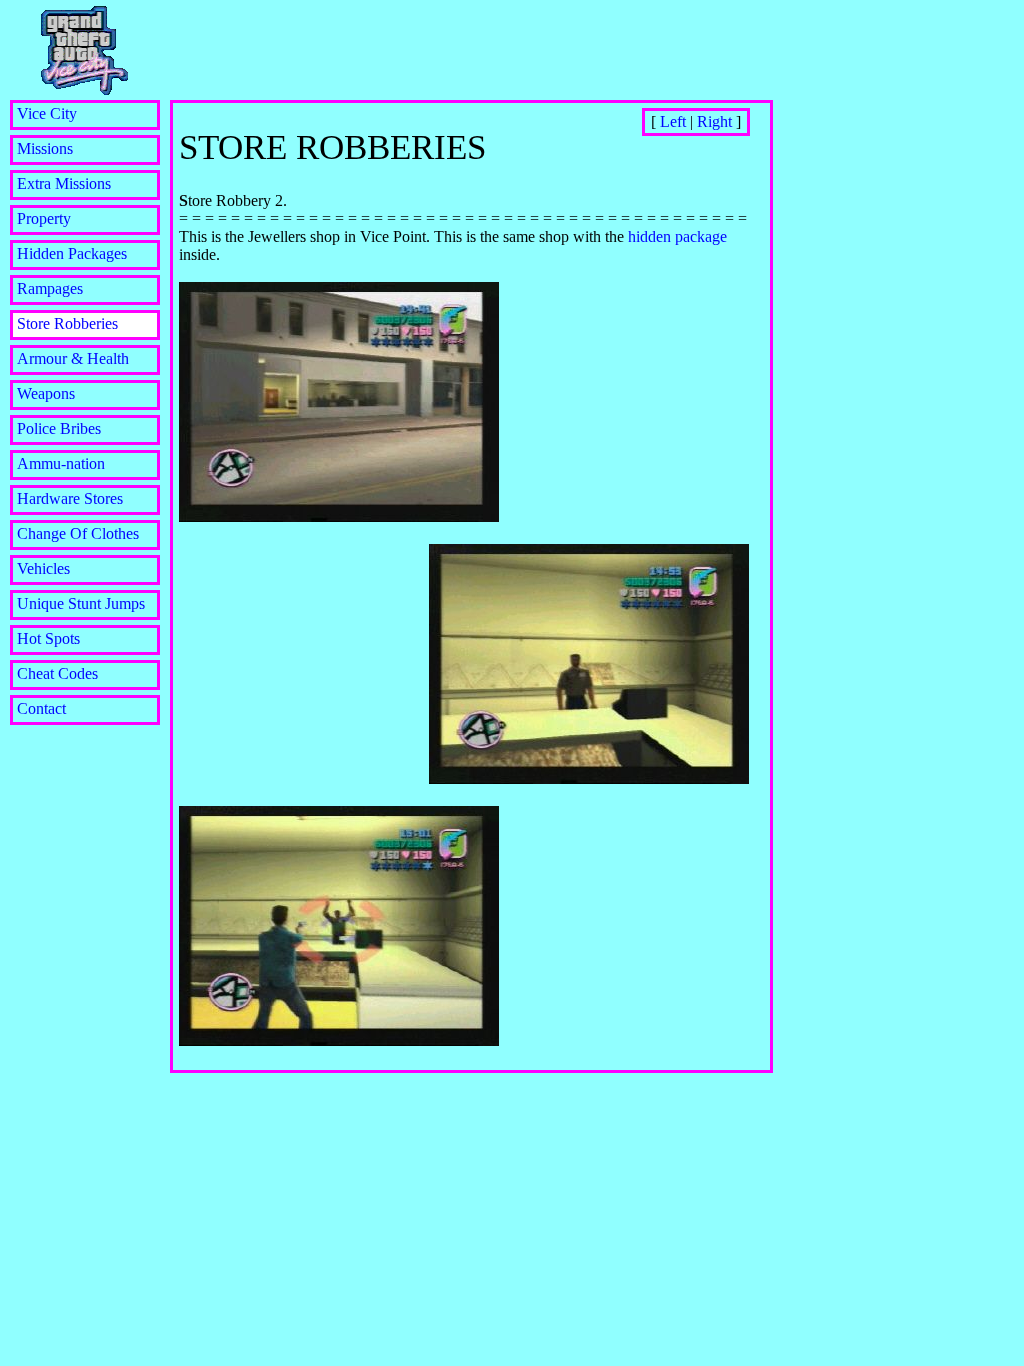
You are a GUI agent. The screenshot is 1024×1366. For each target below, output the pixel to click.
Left (673, 121)
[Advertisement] (462, 38)
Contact (41, 708)
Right (714, 121)
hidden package (677, 236)
